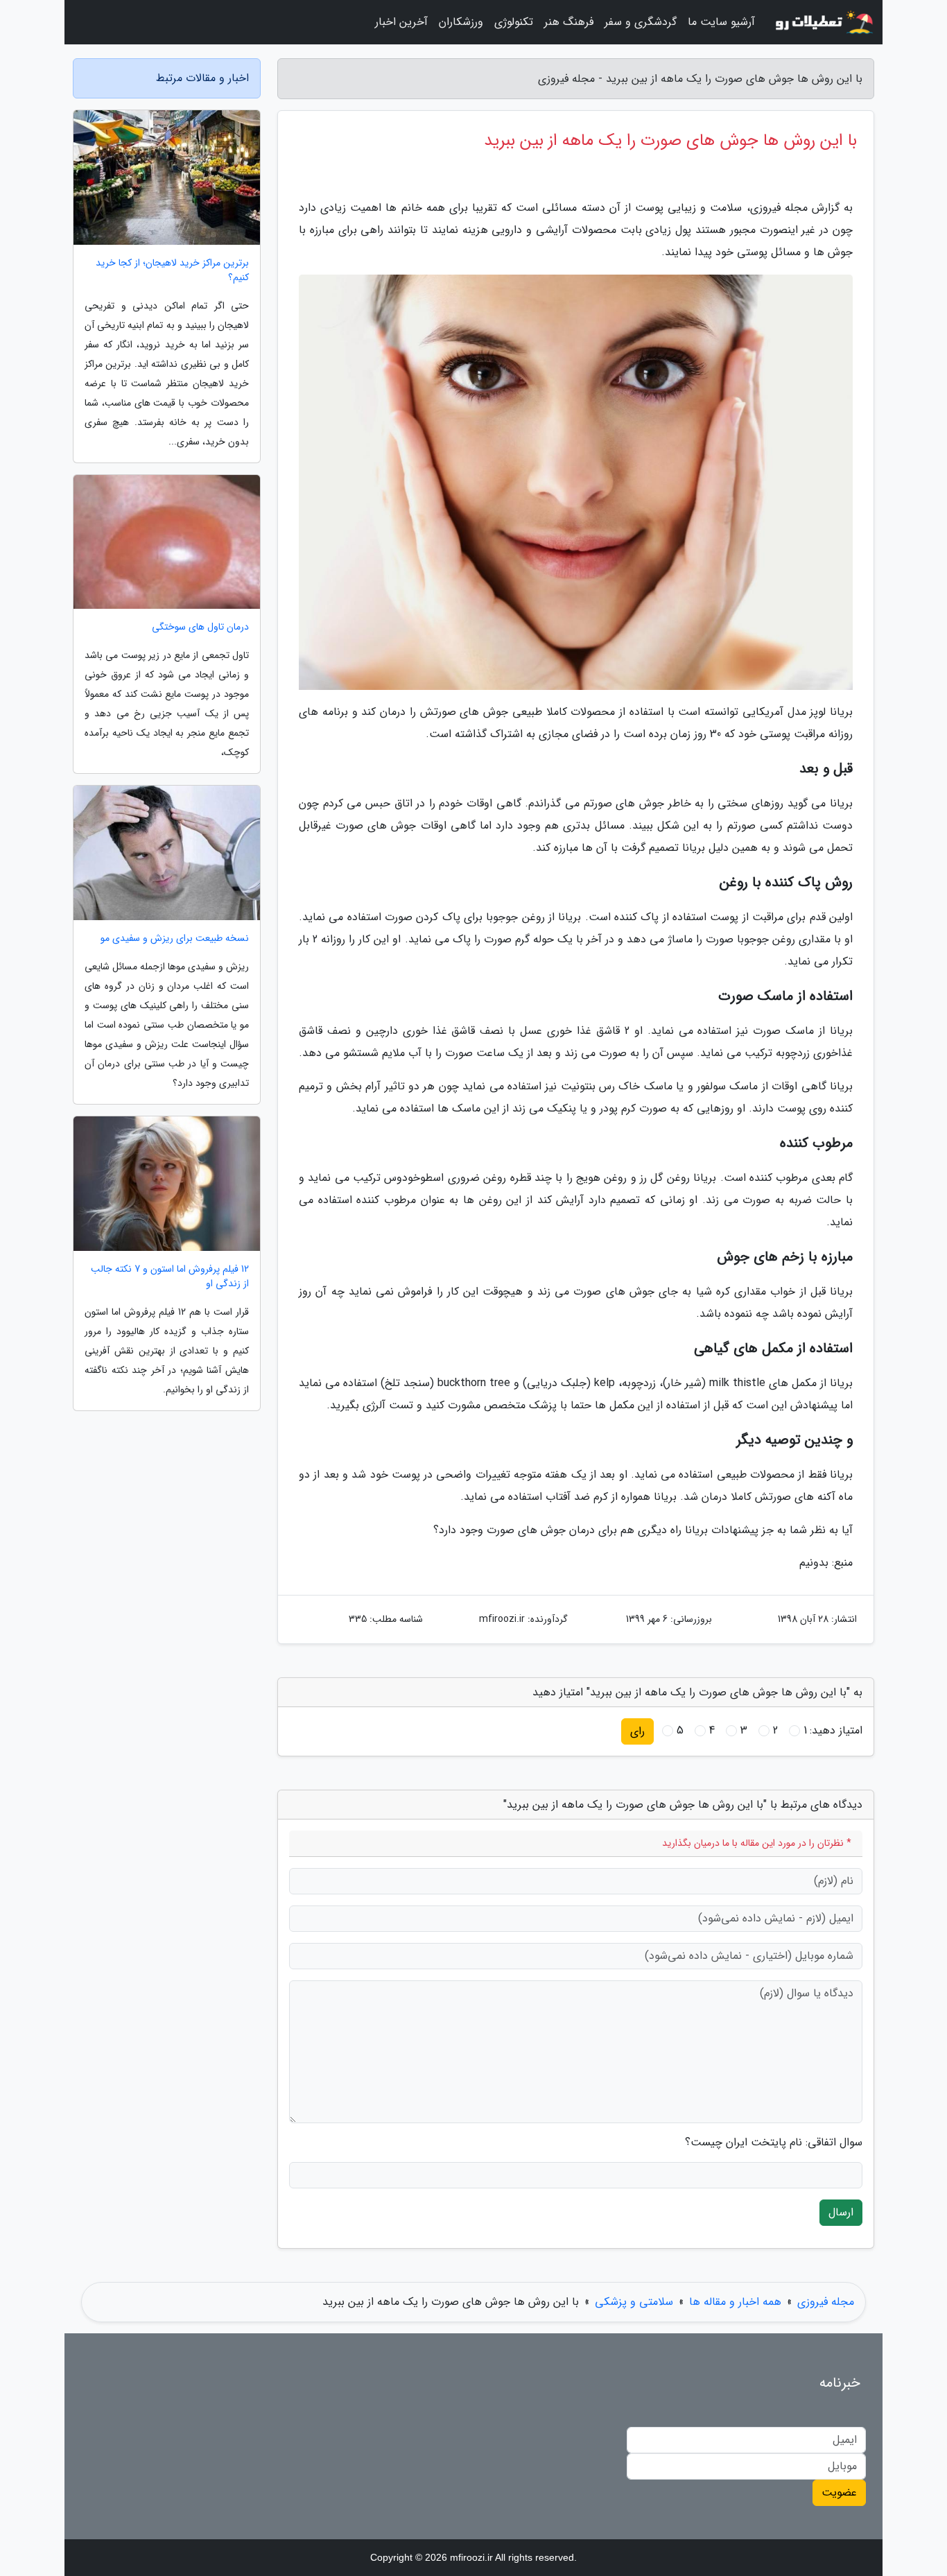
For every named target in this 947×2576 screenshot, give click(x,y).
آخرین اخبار (401, 22)
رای (637, 1731)
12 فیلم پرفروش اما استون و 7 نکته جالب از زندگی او (170, 1277)
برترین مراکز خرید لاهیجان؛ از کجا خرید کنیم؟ (172, 270)
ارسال (841, 2212)
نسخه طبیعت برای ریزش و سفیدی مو (175, 939)
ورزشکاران (461, 22)
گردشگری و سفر (641, 22)
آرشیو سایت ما (721, 22)
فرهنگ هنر (569, 22)
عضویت (839, 2492)
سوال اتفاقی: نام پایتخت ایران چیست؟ (774, 2143)
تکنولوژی (514, 22)
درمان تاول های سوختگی (200, 627)
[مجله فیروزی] (823, 22)
